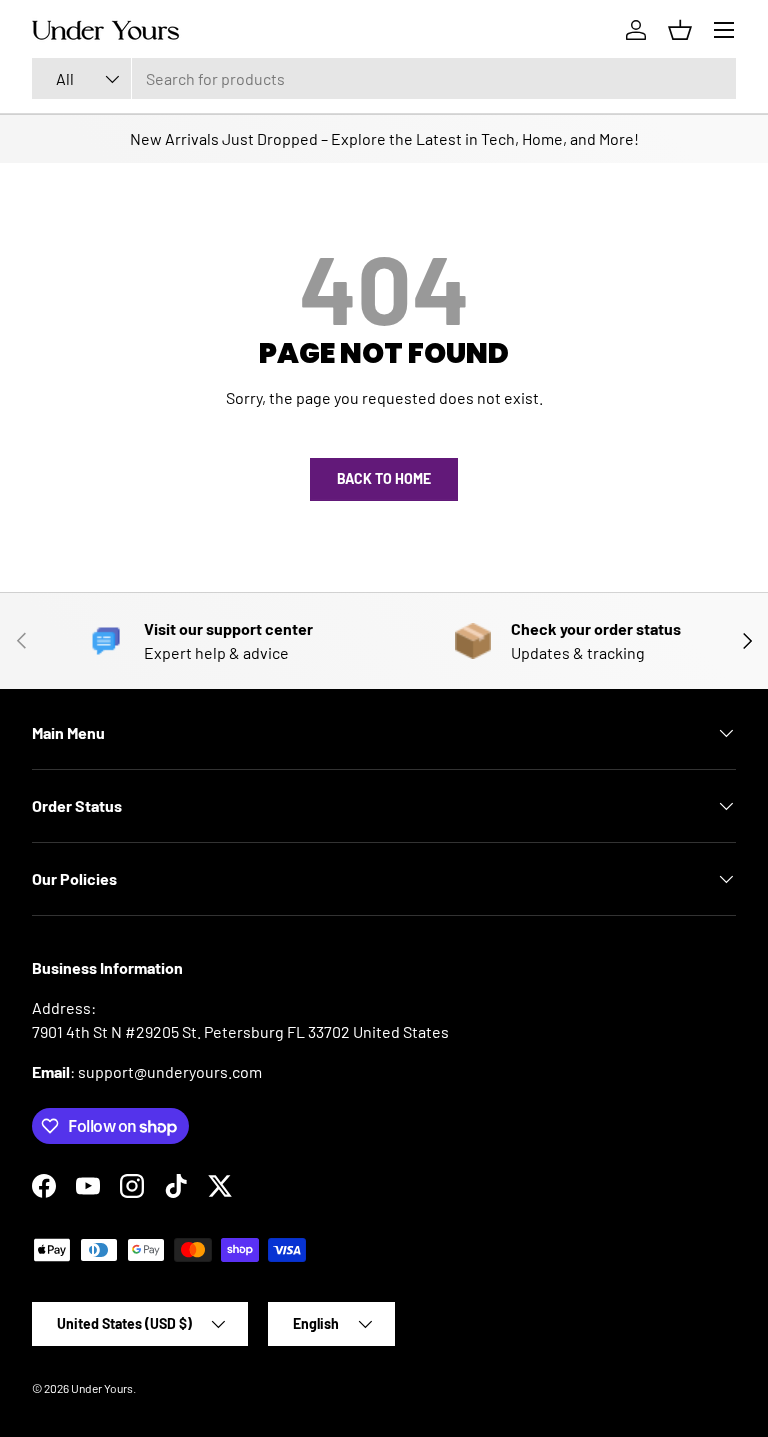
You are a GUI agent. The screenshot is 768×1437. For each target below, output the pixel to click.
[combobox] (384, 78)
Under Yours (102, 1388)
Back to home (384, 478)
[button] (680, 30)
